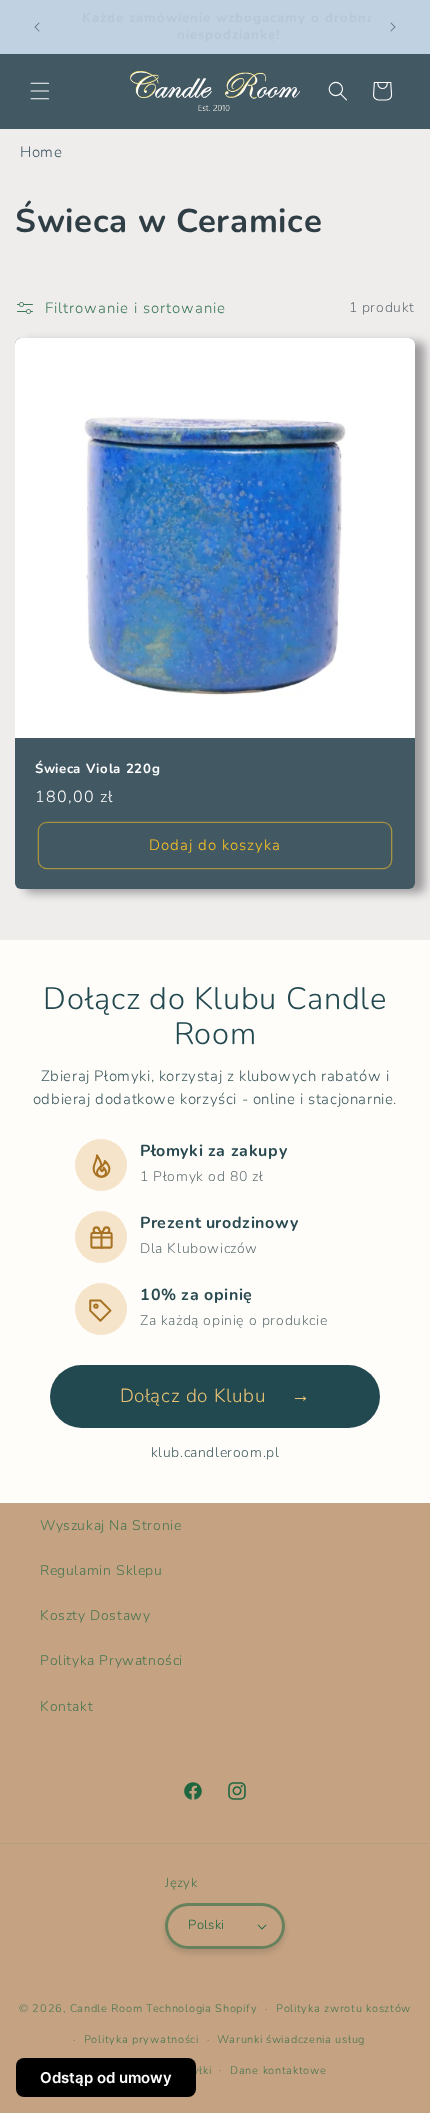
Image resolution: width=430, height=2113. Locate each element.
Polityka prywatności (141, 2039)
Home (41, 152)
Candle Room (106, 2008)
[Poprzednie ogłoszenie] (37, 27)
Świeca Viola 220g (97, 769)
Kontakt (66, 1706)
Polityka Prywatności (111, 1660)
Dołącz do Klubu (215, 1396)
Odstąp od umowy (106, 2077)
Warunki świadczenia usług (291, 2039)
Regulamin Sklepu (101, 1570)
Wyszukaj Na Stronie (110, 1525)
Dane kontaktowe (278, 2070)
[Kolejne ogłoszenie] (393, 27)
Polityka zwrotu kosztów (343, 2008)
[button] (40, 91)
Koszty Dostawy (95, 1615)
